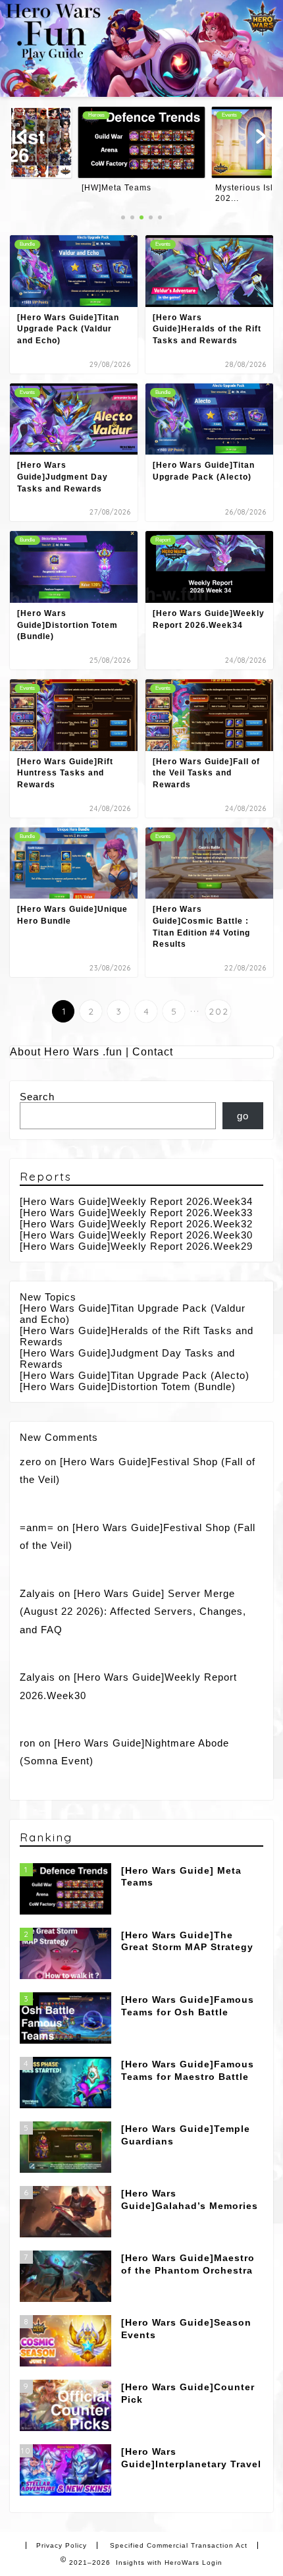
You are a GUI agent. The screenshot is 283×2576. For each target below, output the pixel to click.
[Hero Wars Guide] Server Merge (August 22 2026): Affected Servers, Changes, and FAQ (133, 1611)
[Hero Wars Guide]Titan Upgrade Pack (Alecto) (135, 1375)
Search (37, 1097)
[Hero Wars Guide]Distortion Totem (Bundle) (128, 1386)
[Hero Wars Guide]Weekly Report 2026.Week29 (136, 1246)
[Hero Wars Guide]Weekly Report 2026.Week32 (136, 1224)
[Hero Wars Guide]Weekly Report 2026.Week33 (136, 1213)
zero (31, 1462)
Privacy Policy (62, 2545)
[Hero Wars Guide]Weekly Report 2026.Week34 (136, 1201)
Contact (153, 1052)
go (243, 1116)
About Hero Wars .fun (66, 1052)
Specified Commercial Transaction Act (179, 2545)
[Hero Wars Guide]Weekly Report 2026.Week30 (136, 1235)
